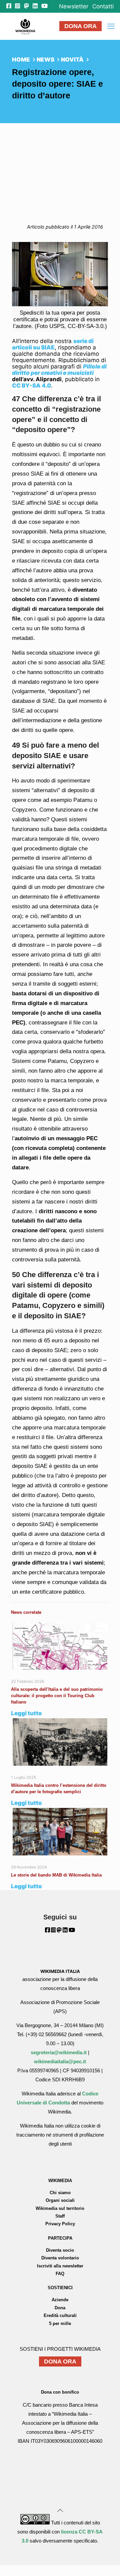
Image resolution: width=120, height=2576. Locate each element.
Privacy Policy (60, 2224)
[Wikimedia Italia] (25, 26)
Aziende (60, 2300)
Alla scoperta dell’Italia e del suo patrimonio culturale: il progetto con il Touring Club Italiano (57, 1696)
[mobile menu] (111, 26)
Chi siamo (60, 2193)
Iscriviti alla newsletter (60, 2266)
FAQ (60, 2274)
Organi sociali (60, 2200)
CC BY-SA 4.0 (31, 386)
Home (21, 60)
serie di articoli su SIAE (53, 344)
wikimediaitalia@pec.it (60, 2061)
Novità (72, 60)
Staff (60, 2216)
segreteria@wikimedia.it (59, 2052)
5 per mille (60, 2323)
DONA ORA (80, 26)
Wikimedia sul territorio (60, 2208)
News (45, 60)
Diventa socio (60, 2250)
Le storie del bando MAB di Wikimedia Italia (56, 1875)
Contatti (103, 7)
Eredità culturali (60, 2315)
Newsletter (74, 7)
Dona (60, 2308)
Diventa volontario (60, 2258)
